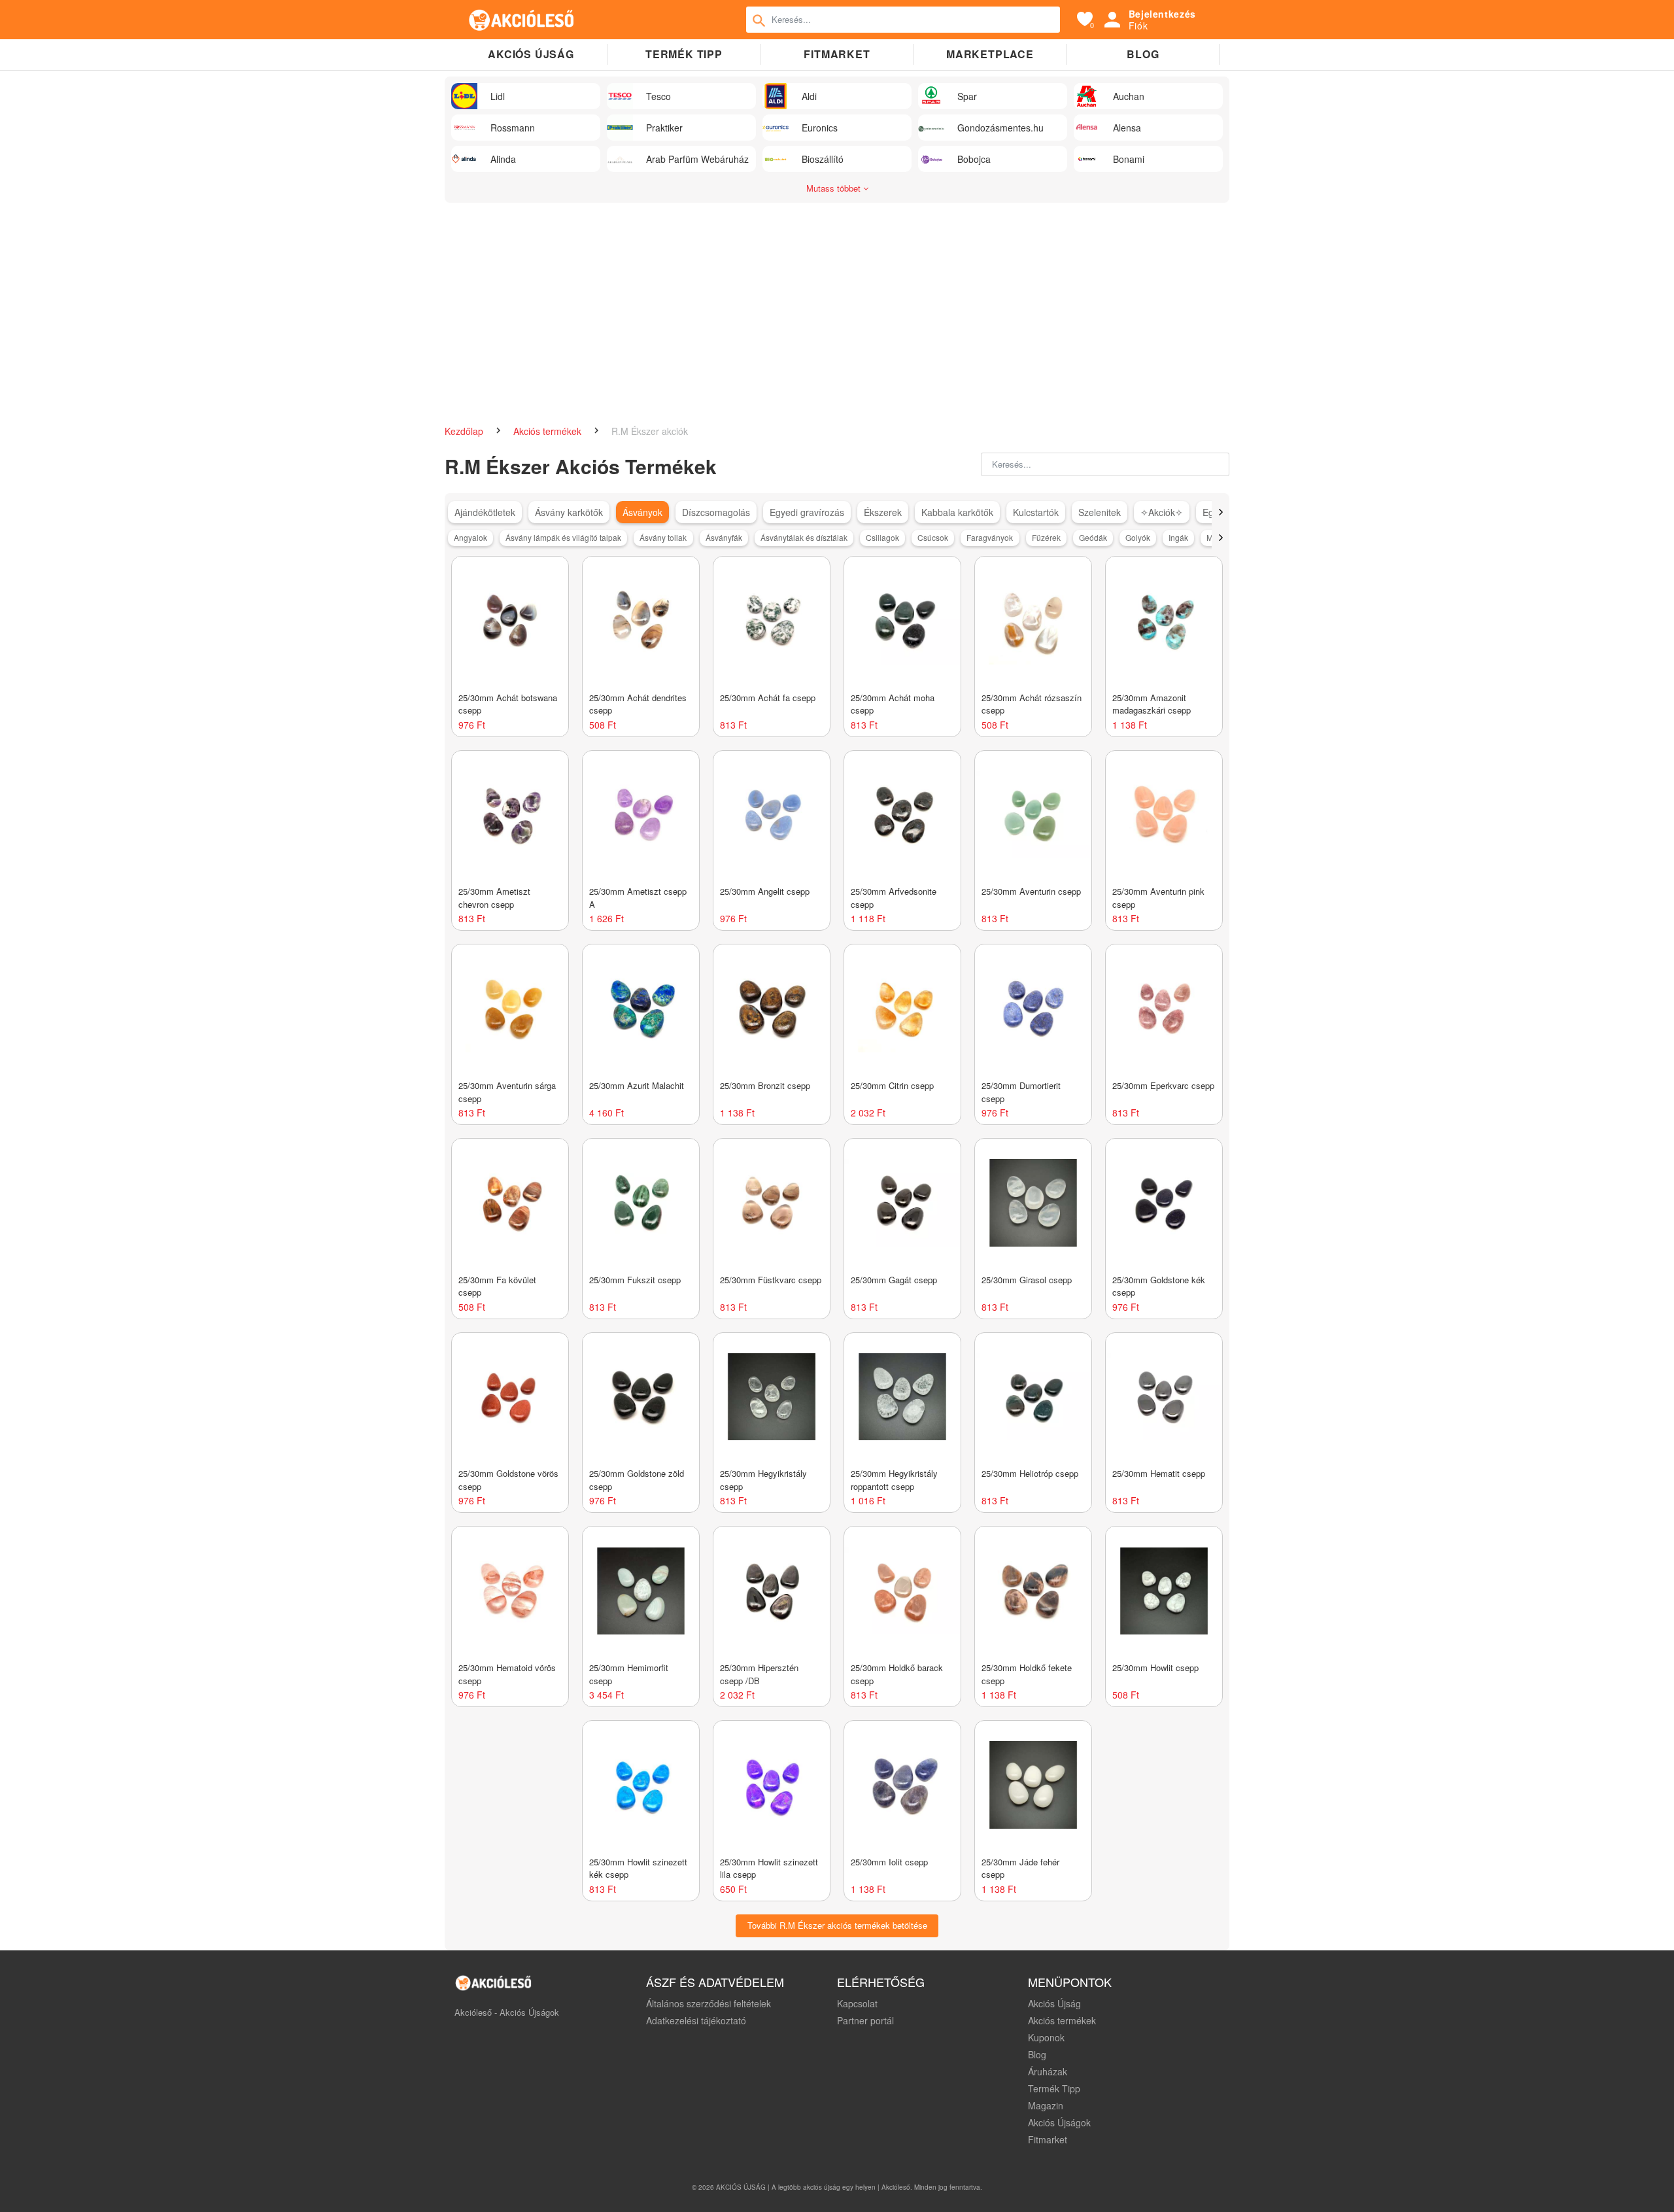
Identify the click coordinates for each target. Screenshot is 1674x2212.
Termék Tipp (1054, 2088)
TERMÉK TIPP (684, 54)
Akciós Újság (1054, 2003)
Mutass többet (835, 188)
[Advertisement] (837, 320)
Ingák (1178, 537)
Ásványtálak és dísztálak (804, 537)
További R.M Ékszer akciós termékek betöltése (837, 1925)
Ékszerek (883, 512)
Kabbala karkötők (957, 512)
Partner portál (865, 2020)
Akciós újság (531, 54)
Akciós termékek (549, 431)
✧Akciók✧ (1162, 512)
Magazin (1046, 2105)
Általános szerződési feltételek (709, 2003)
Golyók (1138, 537)
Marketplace (990, 54)
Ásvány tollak (663, 537)
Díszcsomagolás (716, 512)
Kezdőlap (465, 431)
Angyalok (470, 537)
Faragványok (990, 537)
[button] (1221, 512)
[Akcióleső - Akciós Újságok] (522, 20)
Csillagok (882, 537)
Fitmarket (837, 54)
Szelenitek (1100, 512)
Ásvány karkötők (569, 512)
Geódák (1093, 537)
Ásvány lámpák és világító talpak (563, 537)
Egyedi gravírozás (807, 512)
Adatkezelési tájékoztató (696, 2020)
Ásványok (642, 512)
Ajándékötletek (485, 512)
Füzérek (1046, 537)
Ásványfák (724, 537)
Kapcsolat (857, 2003)
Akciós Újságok (1059, 2122)
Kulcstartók (1036, 512)
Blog (1143, 54)
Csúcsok (933, 537)
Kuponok (1046, 2037)
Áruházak (1048, 2071)
